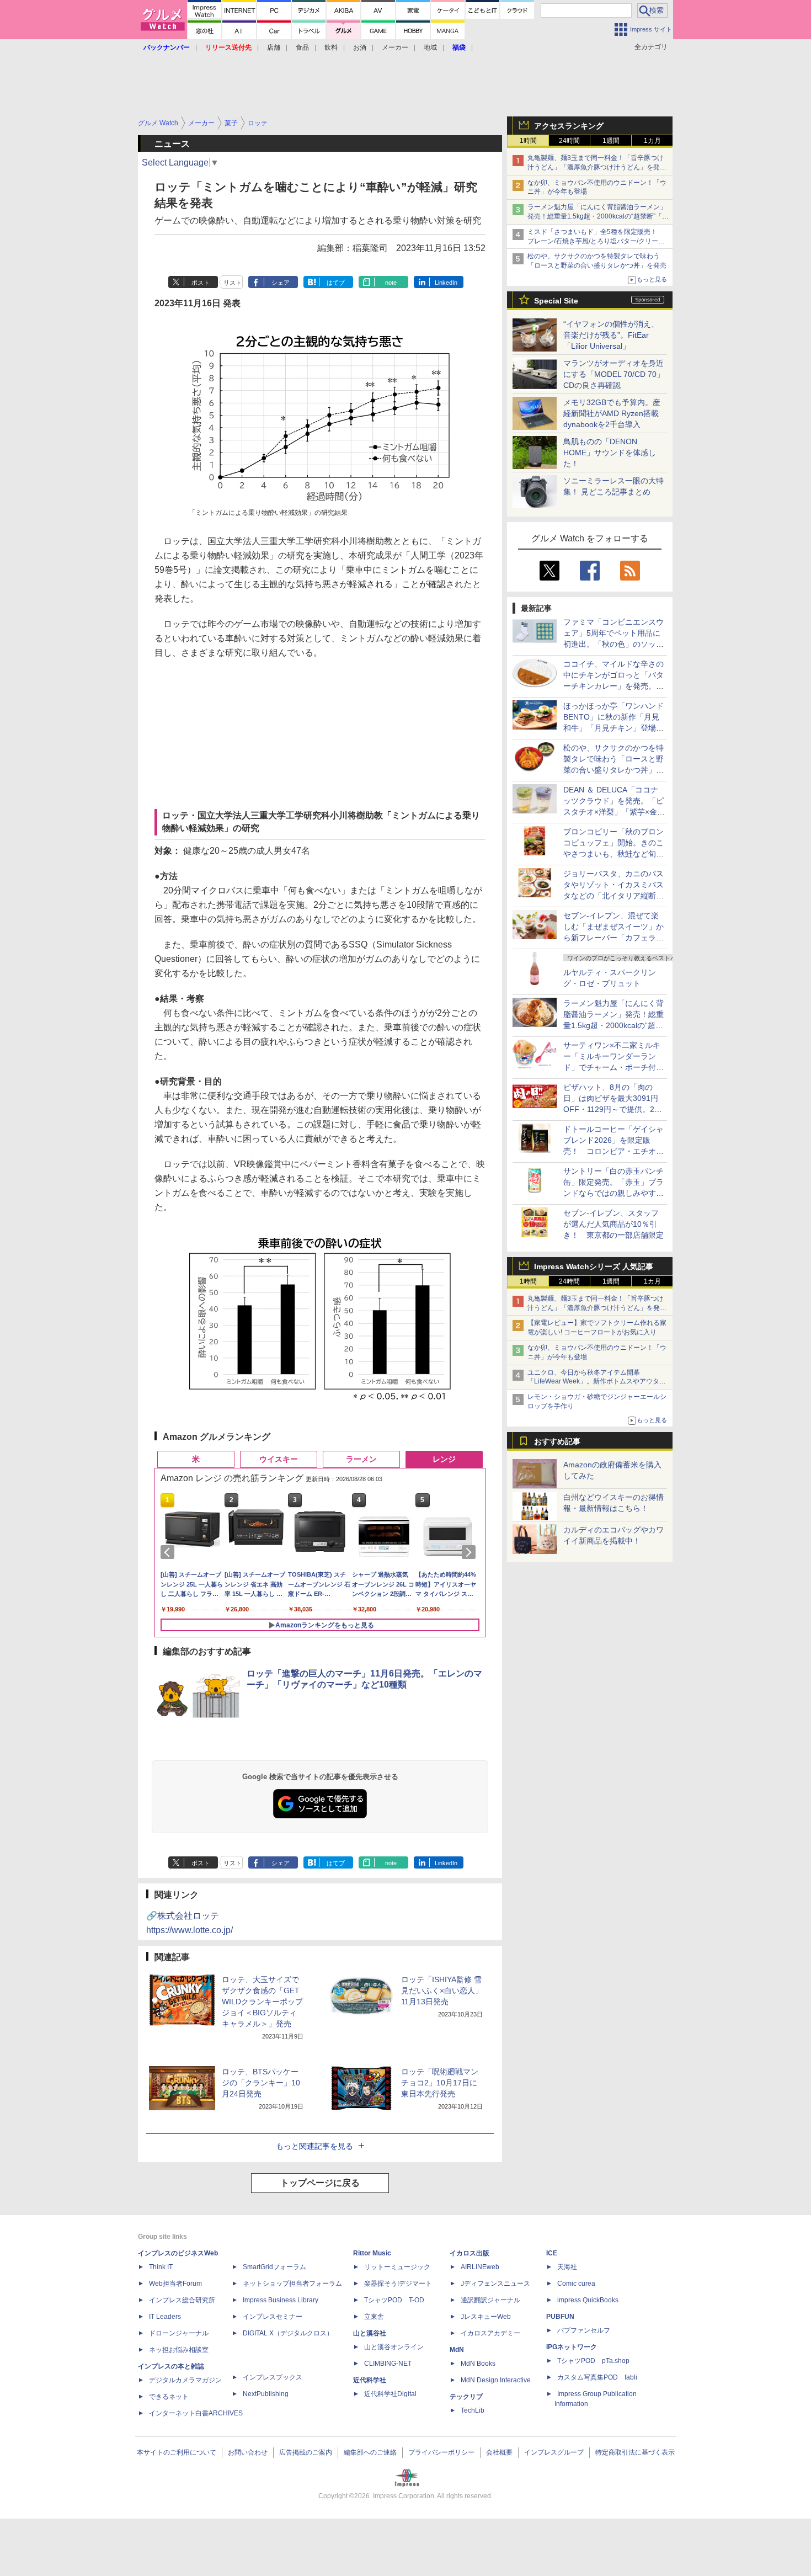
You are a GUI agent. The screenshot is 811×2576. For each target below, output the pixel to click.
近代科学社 (370, 2380)
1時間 (528, 141)
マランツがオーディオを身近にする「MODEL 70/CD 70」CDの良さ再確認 (614, 374)
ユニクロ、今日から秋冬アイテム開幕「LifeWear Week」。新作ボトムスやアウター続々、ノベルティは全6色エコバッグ (597, 1382)
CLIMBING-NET (388, 2364)
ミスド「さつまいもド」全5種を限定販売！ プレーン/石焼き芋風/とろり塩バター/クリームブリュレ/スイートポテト (596, 241)
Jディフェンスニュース (495, 2284)
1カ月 (652, 141)
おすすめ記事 (557, 1441)
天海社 (567, 2267)
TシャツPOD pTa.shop (593, 2361)
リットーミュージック (397, 2267)
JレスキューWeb (486, 2317)
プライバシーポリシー (441, 2452)
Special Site (556, 301)
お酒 (360, 47)
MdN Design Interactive (496, 2380)
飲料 (331, 47)
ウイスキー (279, 1459)
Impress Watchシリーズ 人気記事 (594, 1266)
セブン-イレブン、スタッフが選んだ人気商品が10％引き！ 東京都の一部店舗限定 (613, 1224)
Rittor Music (372, 2253)
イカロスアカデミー (490, 2333)
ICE (552, 2253)
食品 (302, 47)
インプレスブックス (273, 2377)
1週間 (611, 141)
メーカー (395, 47)
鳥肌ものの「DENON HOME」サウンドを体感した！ (610, 453)
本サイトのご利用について (177, 2452)
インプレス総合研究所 (182, 2300)
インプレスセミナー (273, 2317)
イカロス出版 (469, 2253)
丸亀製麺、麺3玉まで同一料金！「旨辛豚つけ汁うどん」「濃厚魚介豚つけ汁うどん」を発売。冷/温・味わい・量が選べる (596, 167)
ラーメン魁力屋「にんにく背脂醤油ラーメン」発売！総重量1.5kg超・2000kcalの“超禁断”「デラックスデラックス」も (598, 216)
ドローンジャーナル (179, 2333)
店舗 (274, 47)
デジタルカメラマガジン (185, 2380)
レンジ (444, 1459)
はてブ (336, 283)
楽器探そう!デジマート (398, 2284)
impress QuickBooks (588, 2300)
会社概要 (499, 2452)
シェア (281, 283)
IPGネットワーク (572, 2347)
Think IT (161, 2267)
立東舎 (374, 2317)
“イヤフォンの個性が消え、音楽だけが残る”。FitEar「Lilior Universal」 (611, 335)
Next (471, 1552)
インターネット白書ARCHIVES (196, 2413)
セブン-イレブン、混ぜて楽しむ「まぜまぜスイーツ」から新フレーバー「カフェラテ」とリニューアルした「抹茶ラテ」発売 (613, 938)
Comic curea (576, 2284)
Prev (169, 1552)
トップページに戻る (320, 2183)
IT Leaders (165, 2317)
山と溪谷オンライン (394, 2347)
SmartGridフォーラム (274, 2267)
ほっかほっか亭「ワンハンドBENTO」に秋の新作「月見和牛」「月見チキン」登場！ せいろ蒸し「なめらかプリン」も (617, 728)
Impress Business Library (281, 2300)
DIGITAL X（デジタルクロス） (288, 2333)
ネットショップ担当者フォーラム (292, 2284)
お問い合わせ (248, 2452)
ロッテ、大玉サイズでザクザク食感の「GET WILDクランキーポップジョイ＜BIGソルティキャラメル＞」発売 (262, 2002)
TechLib (473, 2410)
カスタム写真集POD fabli (597, 2377)
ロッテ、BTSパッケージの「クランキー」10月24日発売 (261, 2083)
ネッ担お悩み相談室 (179, 2350)
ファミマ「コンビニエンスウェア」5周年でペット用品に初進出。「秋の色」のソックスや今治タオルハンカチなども (613, 644)
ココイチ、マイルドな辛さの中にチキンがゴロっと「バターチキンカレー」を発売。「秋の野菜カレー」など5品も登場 (613, 686)
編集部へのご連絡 (370, 2452)
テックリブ (466, 2397)
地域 (430, 47)
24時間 (569, 141)
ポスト (201, 283)
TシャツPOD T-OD (394, 2300)
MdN (457, 2350)
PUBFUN (560, 2317)
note (391, 283)
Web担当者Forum (175, 2284)
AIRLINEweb (480, 2267)
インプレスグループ (554, 2452)
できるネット (169, 2397)
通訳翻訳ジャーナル (490, 2300)
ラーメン (361, 1459)
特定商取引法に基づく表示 (635, 2452)
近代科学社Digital (390, 2394)
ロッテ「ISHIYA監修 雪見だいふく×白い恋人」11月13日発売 (442, 1990)
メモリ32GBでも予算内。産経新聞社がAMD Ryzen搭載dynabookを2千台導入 (612, 413)
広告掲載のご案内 (306, 2452)
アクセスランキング (569, 126)
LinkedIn (446, 283)
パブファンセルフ (584, 2330)
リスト (233, 283)
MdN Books (478, 2364)
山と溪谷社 (370, 2333)
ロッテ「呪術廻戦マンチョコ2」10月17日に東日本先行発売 (440, 2083)
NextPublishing (266, 2394)
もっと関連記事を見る (314, 2146)
